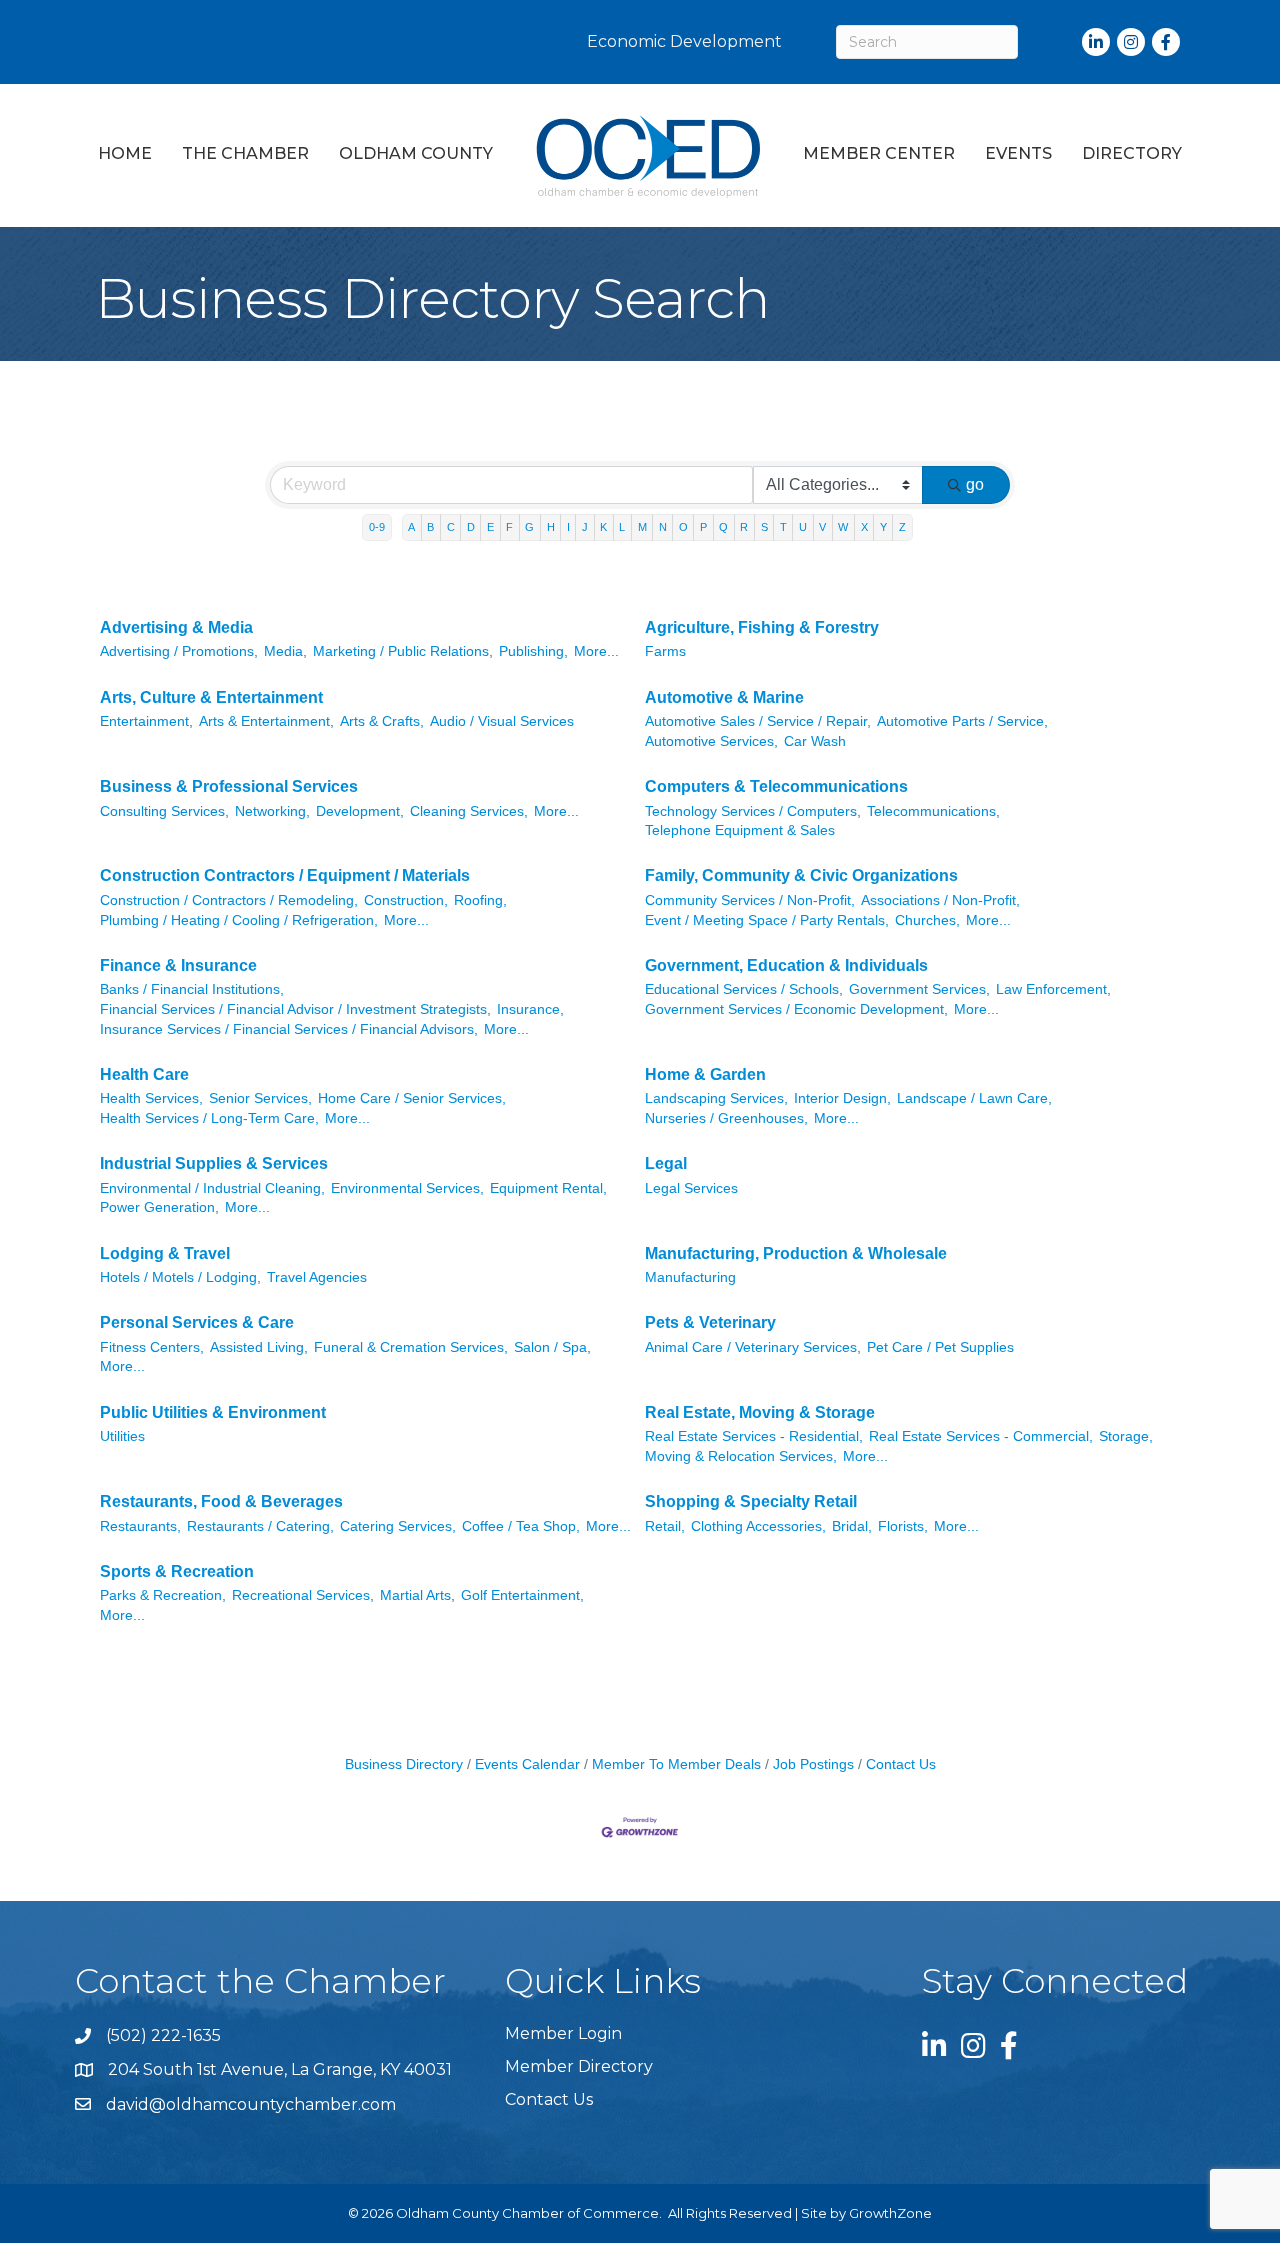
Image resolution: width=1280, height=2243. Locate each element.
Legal (666, 1163)
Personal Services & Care (197, 1322)
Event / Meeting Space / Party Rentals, (767, 920)
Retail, (665, 1526)
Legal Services (691, 1188)
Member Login (563, 2033)
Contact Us (901, 1764)
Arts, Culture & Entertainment (211, 697)
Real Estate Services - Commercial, (981, 1436)
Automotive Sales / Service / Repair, (758, 721)
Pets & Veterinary (710, 1322)
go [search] (975, 484)
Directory (1132, 153)
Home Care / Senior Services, (412, 1098)
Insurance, (530, 1009)
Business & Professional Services (229, 786)
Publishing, (533, 651)
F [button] (509, 527)
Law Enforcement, (1053, 989)
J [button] (585, 527)
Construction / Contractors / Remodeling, (229, 900)
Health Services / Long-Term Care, (209, 1118)
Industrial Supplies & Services (214, 1163)
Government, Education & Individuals (786, 965)
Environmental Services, (407, 1188)
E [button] (490, 527)
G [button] (529, 527)
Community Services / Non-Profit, (750, 900)
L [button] (622, 527)
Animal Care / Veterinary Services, (753, 1347)
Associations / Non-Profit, (940, 900)
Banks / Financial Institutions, (192, 989)
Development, (360, 811)
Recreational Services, (303, 1595)
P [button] (703, 527)
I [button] (568, 527)
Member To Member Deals (676, 1764)
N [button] (663, 527)
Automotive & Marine (724, 697)
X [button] (864, 527)
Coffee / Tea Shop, (521, 1526)
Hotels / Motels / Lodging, (180, 1277)
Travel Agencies (317, 1277)
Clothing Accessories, (758, 1526)
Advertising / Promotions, (179, 651)
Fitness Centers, (152, 1347)
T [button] (783, 527)
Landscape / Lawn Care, (974, 1098)
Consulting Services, (164, 811)
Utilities (122, 1436)
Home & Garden (705, 1074)
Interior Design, (842, 1098)
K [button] (603, 527)
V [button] (822, 527)
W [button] (843, 527)
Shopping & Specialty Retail (751, 1501)
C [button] (451, 527)
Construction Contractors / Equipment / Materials (285, 875)
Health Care (144, 1074)
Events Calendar (527, 1764)
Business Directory (404, 1764)
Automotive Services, (711, 741)
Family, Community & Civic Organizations (801, 875)
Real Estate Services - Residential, (754, 1436)
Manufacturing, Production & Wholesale (796, 1253)
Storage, (1126, 1436)
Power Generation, (159, 1207)
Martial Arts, (417, 1595)
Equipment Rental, (548, 1188)
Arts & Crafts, (382, 721)
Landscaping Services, (716, 1098)
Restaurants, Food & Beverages (221, 1501)
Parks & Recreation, (163, 1595)
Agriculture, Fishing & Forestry (762, 627)
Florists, (903, 1526)
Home (125, 153)
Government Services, (919, 989)
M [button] (642, 527)
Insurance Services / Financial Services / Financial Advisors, (289, 1029)
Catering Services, (398, 1526)
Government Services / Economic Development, (796, 1009)
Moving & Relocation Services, (741, 1456)
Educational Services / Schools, (744, 989)
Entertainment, (146, 721)
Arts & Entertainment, (266, 721)
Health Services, (151, 1098)
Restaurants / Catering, (260, 1526)
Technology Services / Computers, (753, 811)
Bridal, (852, 1526)
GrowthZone (890, 2213)
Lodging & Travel (165, 1253)
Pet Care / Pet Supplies (940, 1347)
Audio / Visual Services (502, 721)
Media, (285, 651)
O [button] (683, 527)
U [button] (803, 527)
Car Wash (815, 741)
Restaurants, (140, 1526)
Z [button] (902, 527)
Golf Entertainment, (522, 1595)
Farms (665, 651)
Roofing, (480, 900)
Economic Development (684, 41)
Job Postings (813, 1764)
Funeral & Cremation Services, (411, 1347)
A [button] (411, 527)
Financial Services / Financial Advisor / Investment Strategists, (295, 1009)
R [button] (744, 527)
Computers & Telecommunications (776, 786)
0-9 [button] (377, 527)
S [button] (764, 527)
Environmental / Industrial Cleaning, (212, 1188)
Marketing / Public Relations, (403, 651)
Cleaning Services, (469, 811)
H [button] (551, 527)
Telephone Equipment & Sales (740, 830)
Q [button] (723, 527)
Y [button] (883, 527)
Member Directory (579, 2066)
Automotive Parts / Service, (962, 721)
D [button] (471, 527)
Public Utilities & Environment (213, 1412)
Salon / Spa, (552, 1347)
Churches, (927, 920)
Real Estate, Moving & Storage (760, 1412)
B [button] (430, 527)
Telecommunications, (933, 811)
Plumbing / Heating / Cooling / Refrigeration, (239, 920)
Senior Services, (260, 1098)
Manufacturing (690, 1277)
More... (596, 651)
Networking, (272, 811)
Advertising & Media (176, 627)
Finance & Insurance (178, 965)
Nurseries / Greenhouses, (726, 1118)
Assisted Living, (259, 1347)
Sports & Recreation (177, 1571)
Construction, (406, 900)
